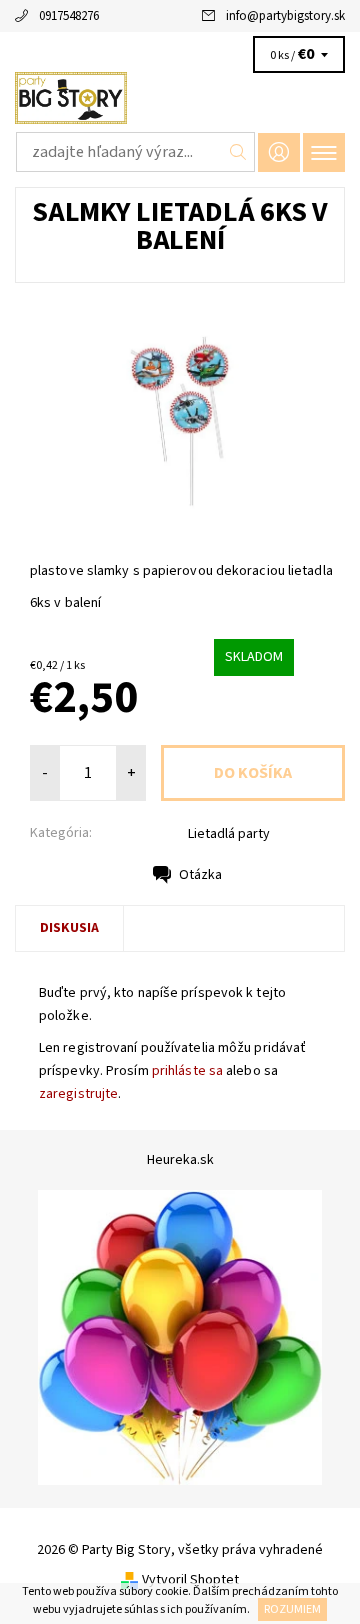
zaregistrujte (78, 1094)
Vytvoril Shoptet (190, 1580)
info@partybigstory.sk (285, 16)
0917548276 (69, 16)
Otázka (200, 875)
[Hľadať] (238, 152)
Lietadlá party (229, 834)
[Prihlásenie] (279, 152)
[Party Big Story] (180, 98)
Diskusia (69, 928)
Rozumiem (292, 1609)
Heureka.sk (180, 1160)
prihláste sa (187, 1071)
